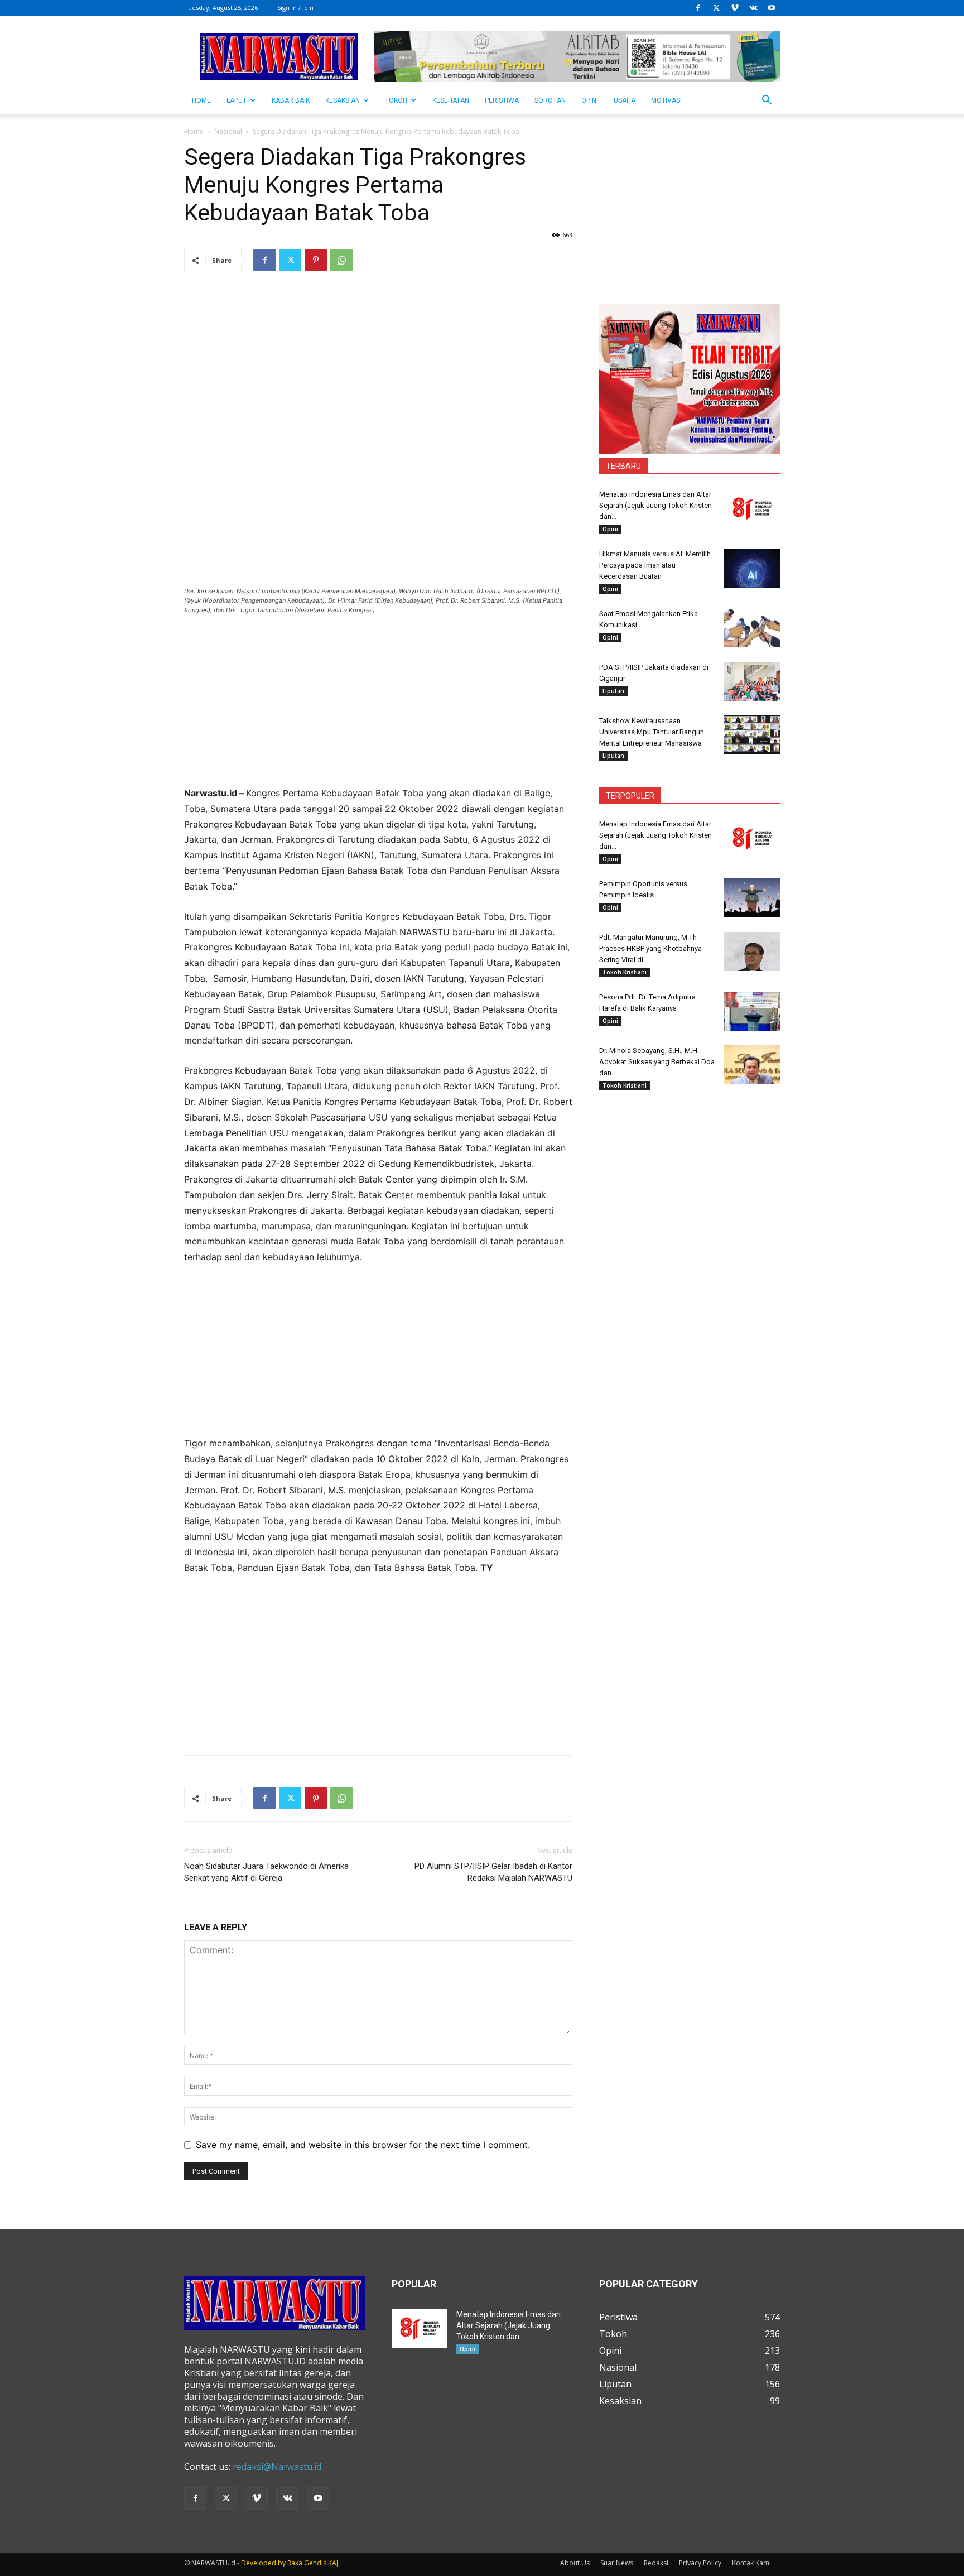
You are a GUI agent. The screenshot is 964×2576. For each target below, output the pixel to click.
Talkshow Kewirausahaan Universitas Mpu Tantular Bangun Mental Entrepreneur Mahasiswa (652, 732)
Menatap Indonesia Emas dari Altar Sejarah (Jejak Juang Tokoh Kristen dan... (655, 505)
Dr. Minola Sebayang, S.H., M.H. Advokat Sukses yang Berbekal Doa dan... (657, 1062)
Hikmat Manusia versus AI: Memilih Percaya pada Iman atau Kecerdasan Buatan (655, 565)
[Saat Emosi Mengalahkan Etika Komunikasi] (752, 628)
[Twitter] (716, 8)
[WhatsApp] (341, 260)
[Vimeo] (735, 8)
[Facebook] (698, 8)
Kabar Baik (291, 100)
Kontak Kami (751, 2563)
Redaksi (656, 2563)
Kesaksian (343, 100)
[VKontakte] (753, 8)
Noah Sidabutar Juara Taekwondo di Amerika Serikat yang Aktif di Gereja (266, 1872)
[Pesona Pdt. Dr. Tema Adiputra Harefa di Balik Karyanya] (752, 1011)
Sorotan (550, 100)
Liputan (613, 691)
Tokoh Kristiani (625, 972)
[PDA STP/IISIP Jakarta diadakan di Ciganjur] (752, 681)
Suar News (617, 2563)
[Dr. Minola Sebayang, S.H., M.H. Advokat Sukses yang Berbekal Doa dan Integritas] (752, 1065)
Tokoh (396, 100)
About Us (575, 2563)
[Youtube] (772, 8)
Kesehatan (451, 100)
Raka (295, 2563)
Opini (590, 100)
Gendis (315, 2563)
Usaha (625, 100)
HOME (201, 100)
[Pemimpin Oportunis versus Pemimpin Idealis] (752, 898)
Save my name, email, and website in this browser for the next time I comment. (363, 2145)
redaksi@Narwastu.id (277, 2467)
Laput (237, 100)
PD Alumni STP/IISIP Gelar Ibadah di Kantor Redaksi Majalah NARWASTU (493, 1872)
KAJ (333, 2563)
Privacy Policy (700, 2563)
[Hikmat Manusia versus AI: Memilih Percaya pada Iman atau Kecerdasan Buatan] (752, 568)
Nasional (228, 131)
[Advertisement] (378, 708)
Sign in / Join (295, 8)
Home (194, 131)
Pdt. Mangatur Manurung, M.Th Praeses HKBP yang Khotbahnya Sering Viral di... (650, 948)
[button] (767, 101)
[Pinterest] (316, 260)
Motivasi (666, 100)
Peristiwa (502, 100)
